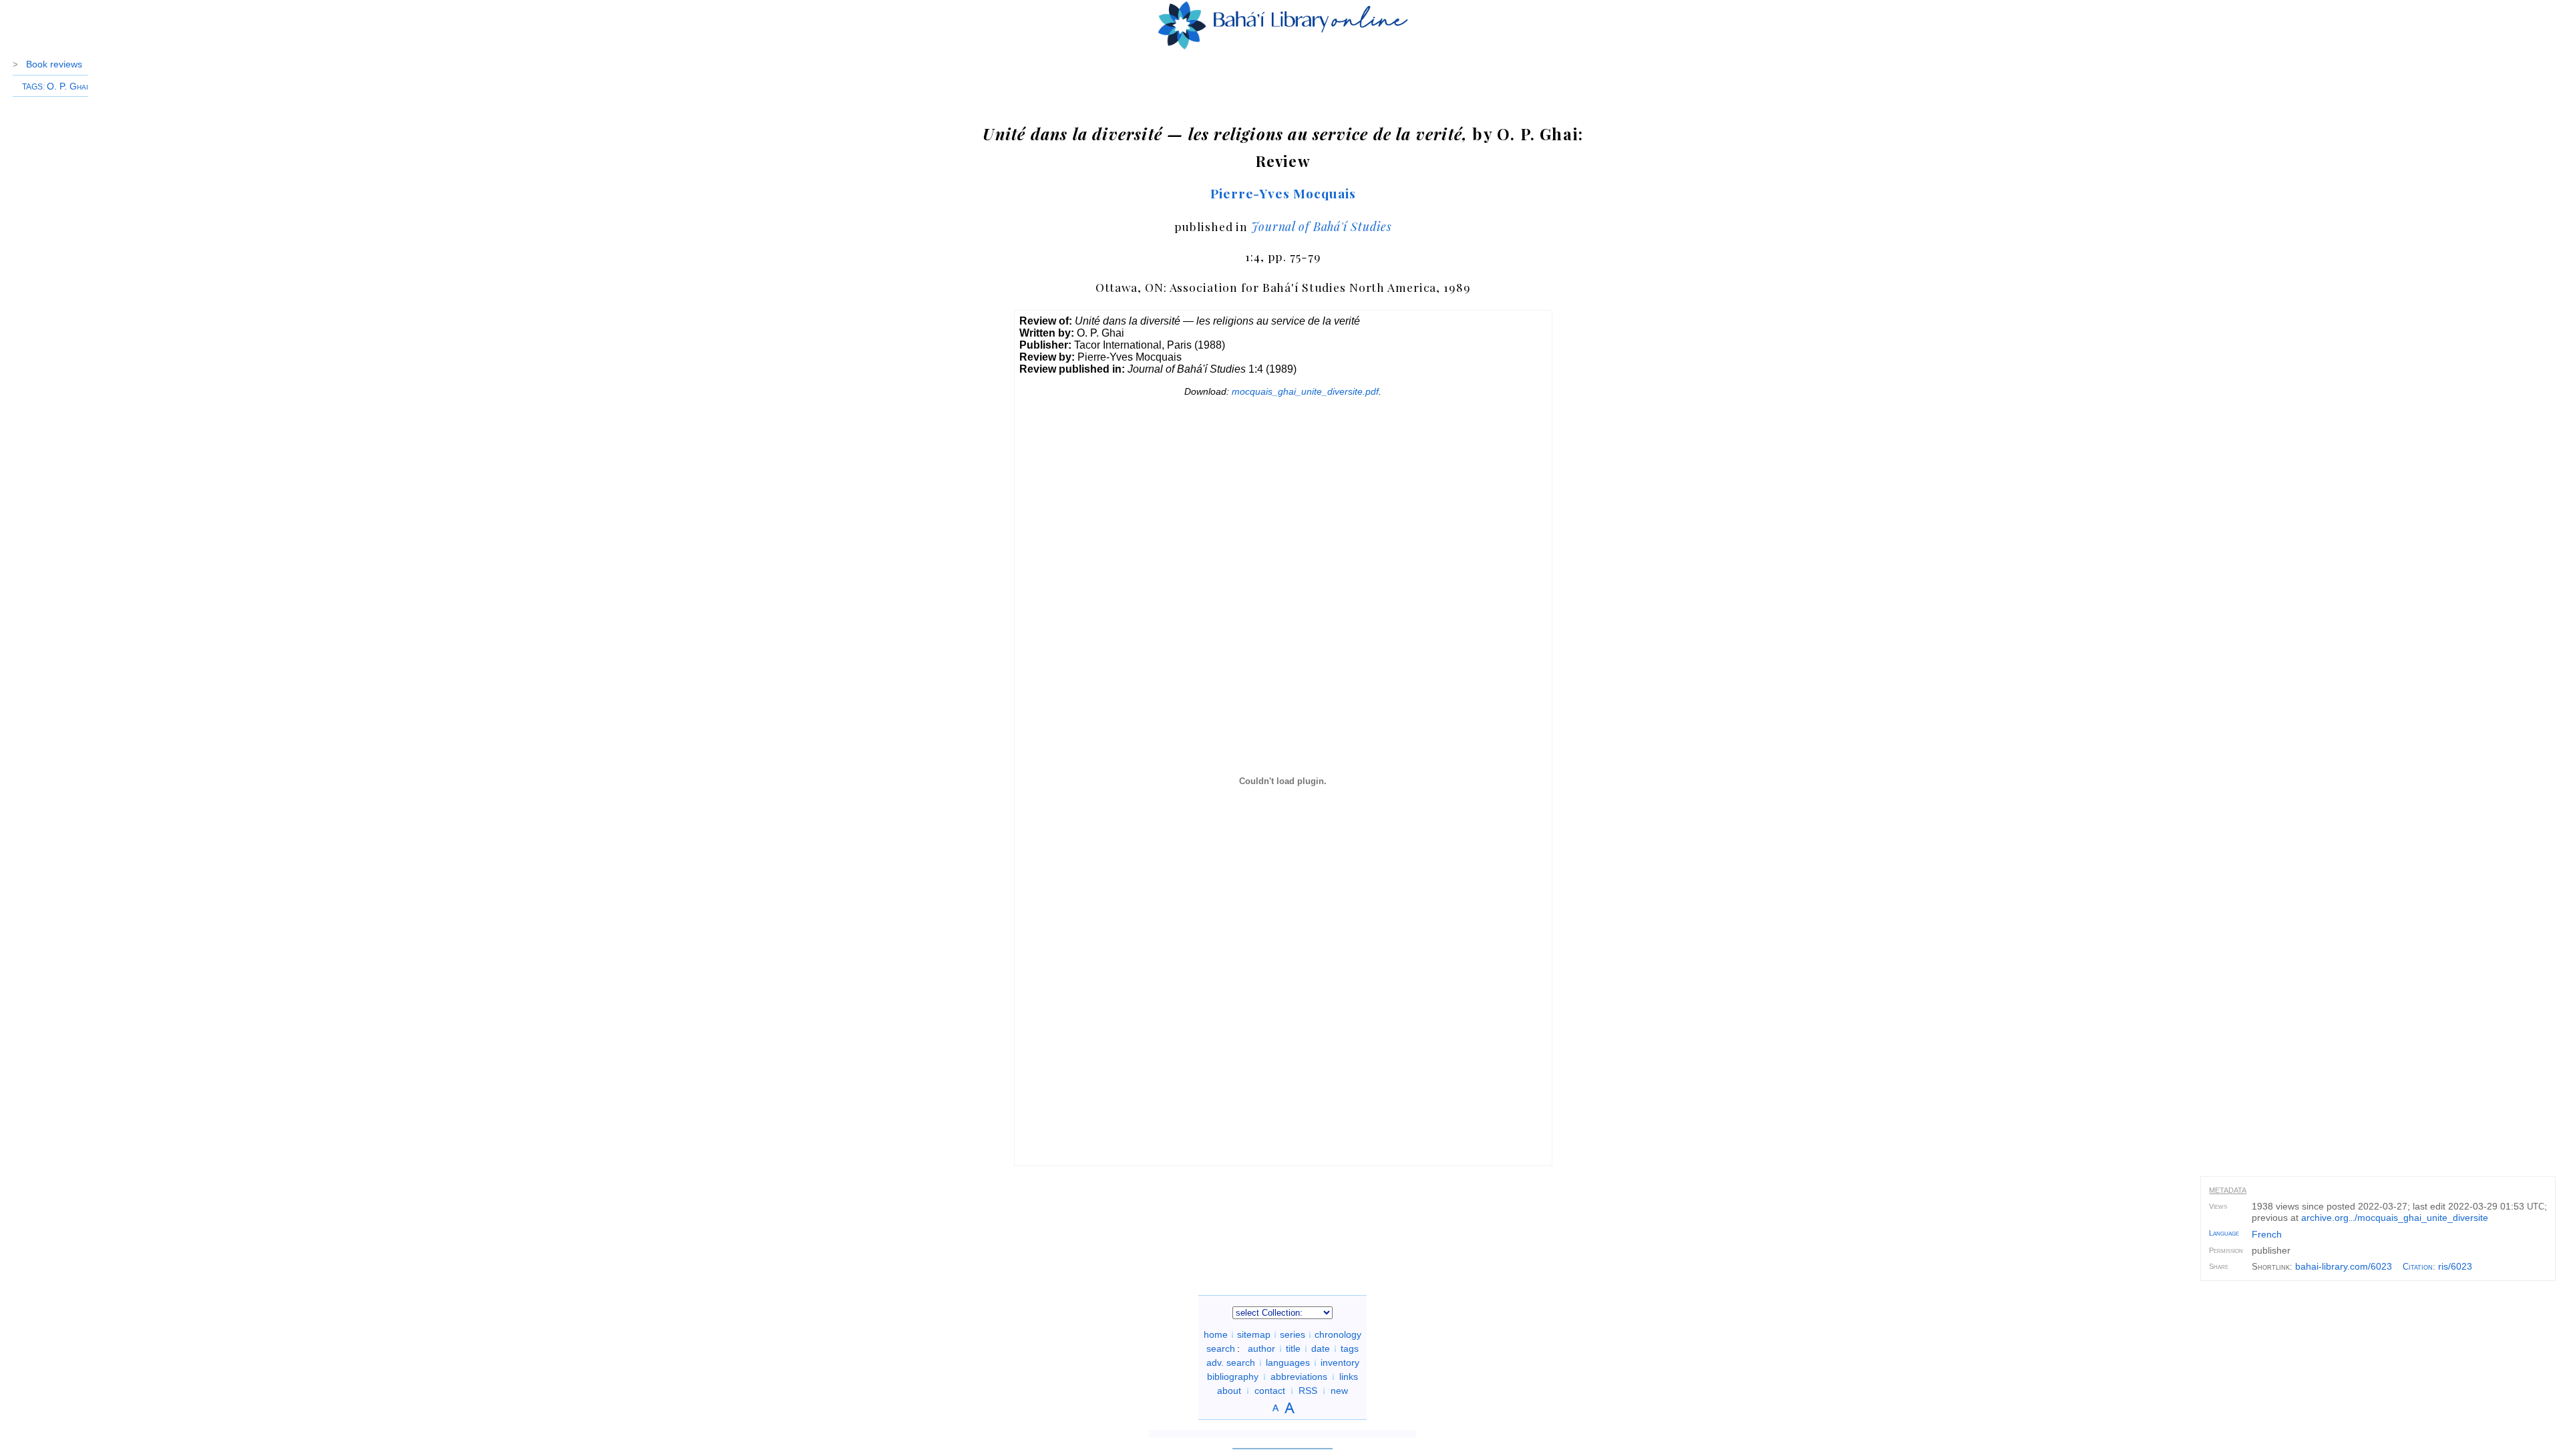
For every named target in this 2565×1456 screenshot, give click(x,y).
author (1261, 1348)
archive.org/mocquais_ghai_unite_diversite (2395, 1218)
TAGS (32, 87)
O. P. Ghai (67, 86)
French (2267, 1234)
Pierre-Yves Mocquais (1283, 193)
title (1293, 1348)
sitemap (1254, 1334)
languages (1288, 1362)
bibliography (1233, 1377)
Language (2224, 1233)
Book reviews (54, 64)
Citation (2418, 1267)
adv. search (1231, 1362)
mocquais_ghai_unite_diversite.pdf (1305, 391)
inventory (1340, 1362)
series (1293, 1334)
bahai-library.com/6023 (2344, 1266)
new (1339, 1391)
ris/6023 (2455, 1266)
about (1229, 1391)
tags (1350, 1348)
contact (1270, 1391)
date (1321, 1348)
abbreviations (1299, 1377)
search (1221, 1348)
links (1349, 1377)
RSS (1308, 1391)
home (1216, 1334)
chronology (1338, 1334)
